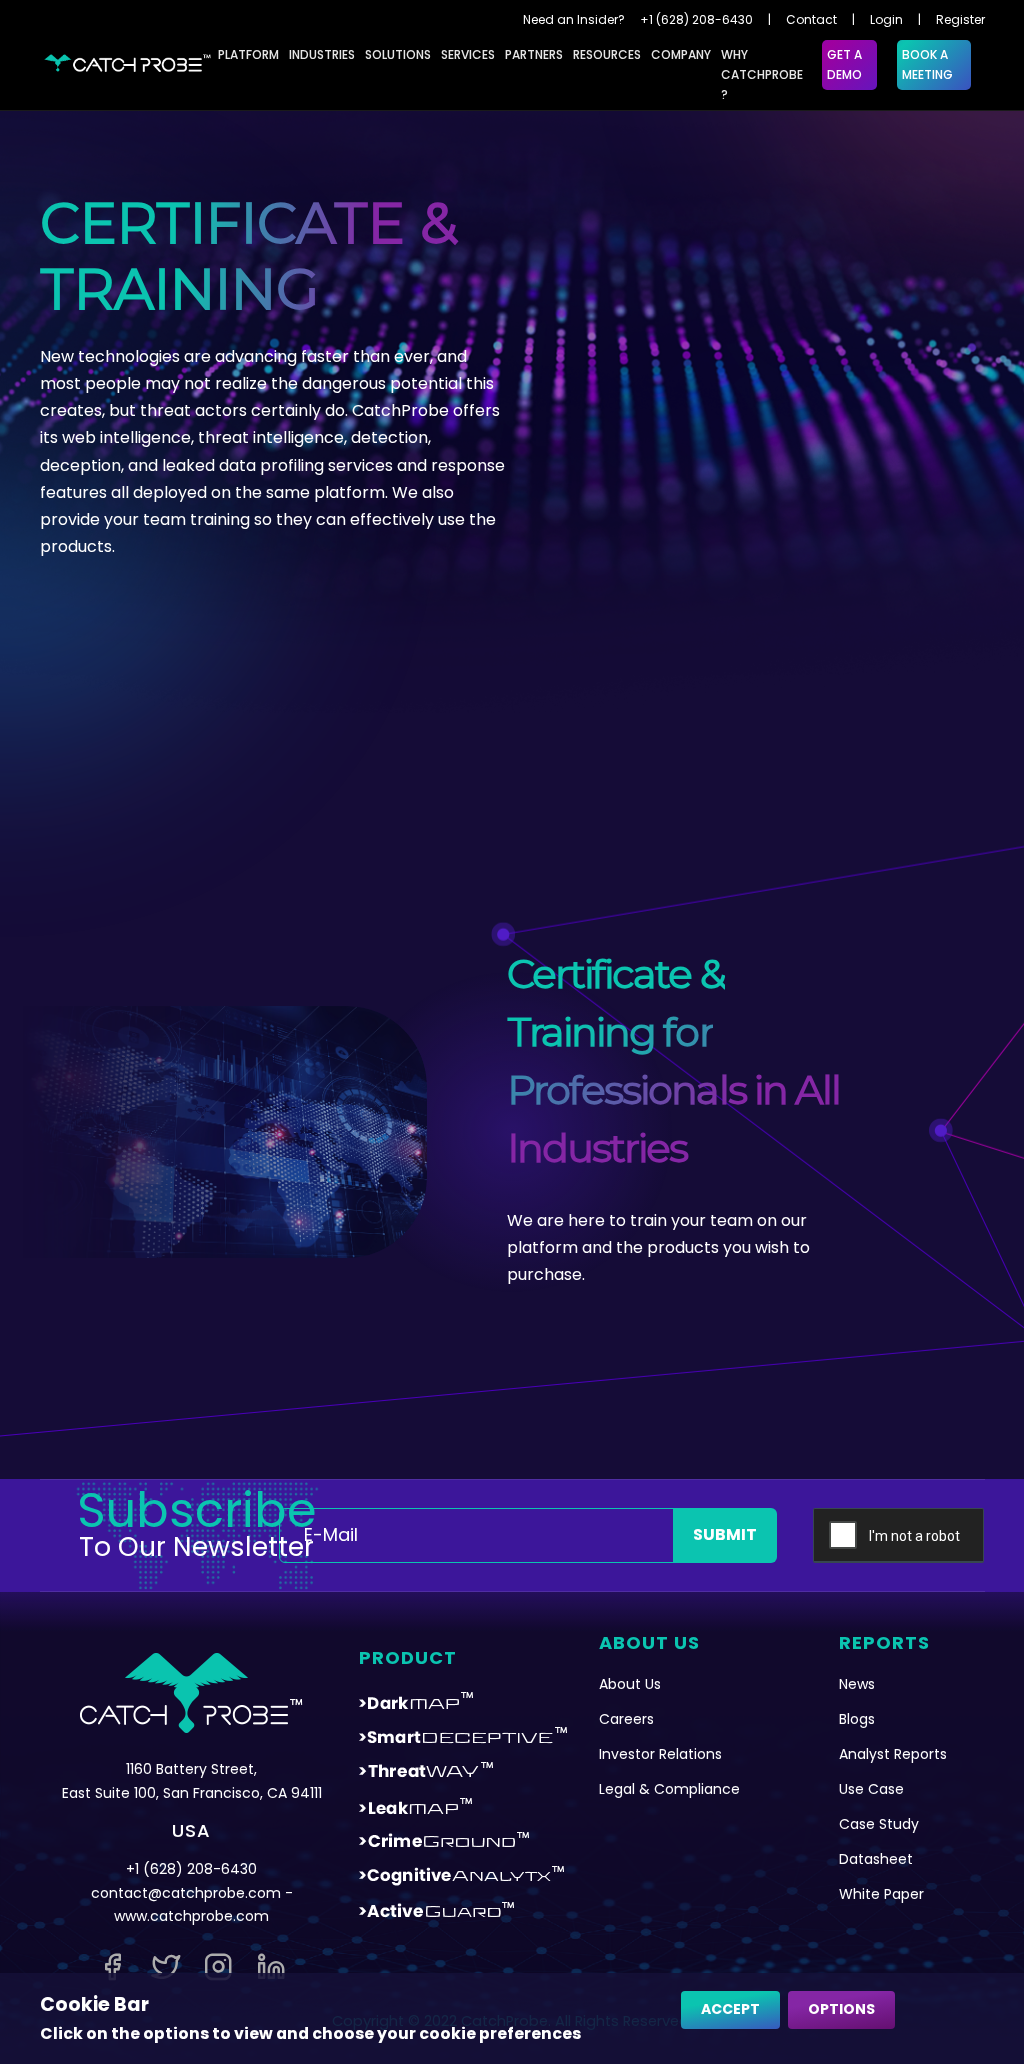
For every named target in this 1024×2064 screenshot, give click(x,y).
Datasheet (876, 1859)
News (857, 1684)
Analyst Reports (893, 1754)
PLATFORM (248, 54)
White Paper (881, 1894)
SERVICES (468, 54)
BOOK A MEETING (927, 64)
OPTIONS (841, 2009)
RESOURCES (607, 54)
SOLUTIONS (398, 54)
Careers (626, 1719)
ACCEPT (730, 2009)
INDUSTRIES (322, 54)
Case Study (879, 1824)
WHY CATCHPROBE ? (762, 74)
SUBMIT (725, 1534)
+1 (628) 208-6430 (696, 19)
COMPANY (681, 54)
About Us (630, 1684)
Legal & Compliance (669, 1789)
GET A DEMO (844, 64)
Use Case (871, 1789)
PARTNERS (534, 54)
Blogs (857, 1719)
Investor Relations (660, 1754)
